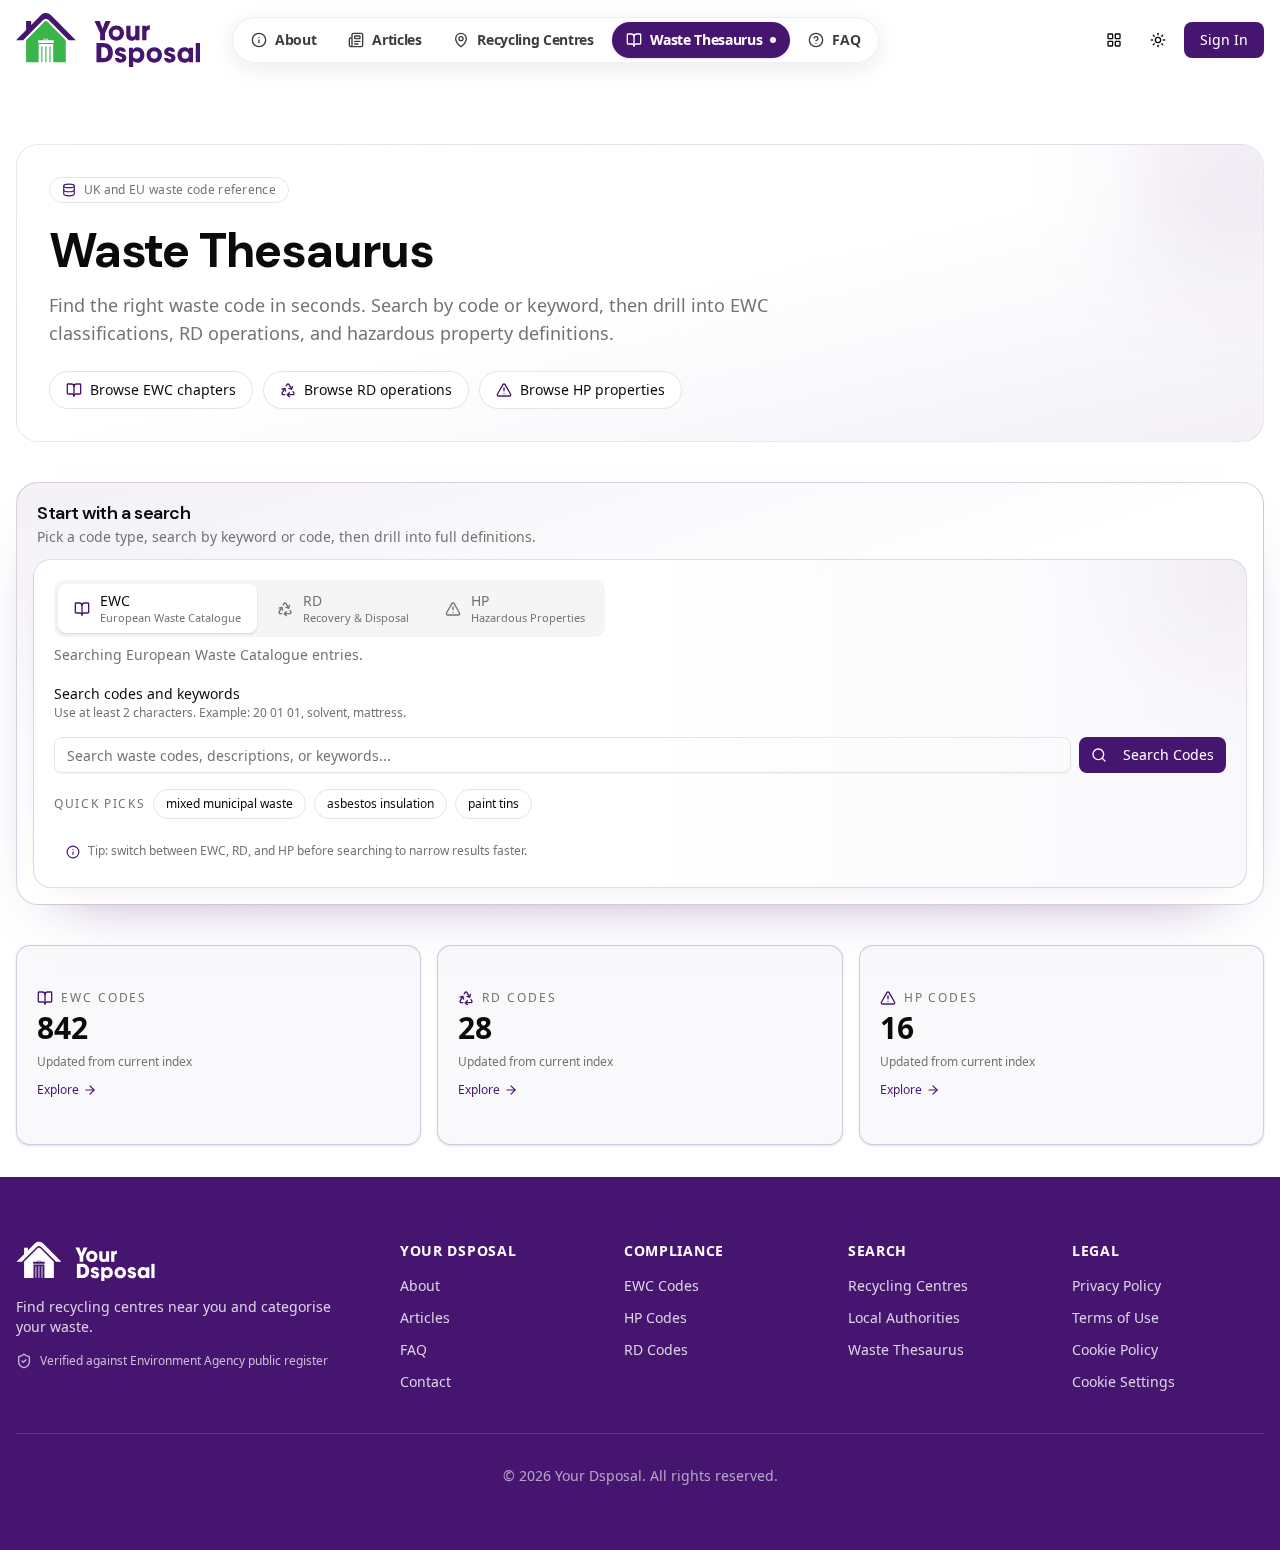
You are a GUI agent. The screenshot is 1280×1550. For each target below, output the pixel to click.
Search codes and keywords (147, 693)
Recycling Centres (535, 39)
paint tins (493, 803)
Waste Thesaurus (694, 44)
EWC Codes (661, 1285)
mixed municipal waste (229, 803)
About (295, 39)
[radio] (157, 608)
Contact (425, 1381)
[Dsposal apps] (1114, 40)
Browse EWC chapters (163, 389)
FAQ (846, 39)
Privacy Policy (1116, 1285)
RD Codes (656, 1349)
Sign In (1224, 39)
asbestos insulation (380, 803)
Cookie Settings (1123, 1381)
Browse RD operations (378, 389)
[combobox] (562, 755)
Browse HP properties (592, 389)
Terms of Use (1115, 1317)
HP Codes (655, 1317)
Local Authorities (904, 1317)
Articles (396, 39)
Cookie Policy (1115, 1349)
